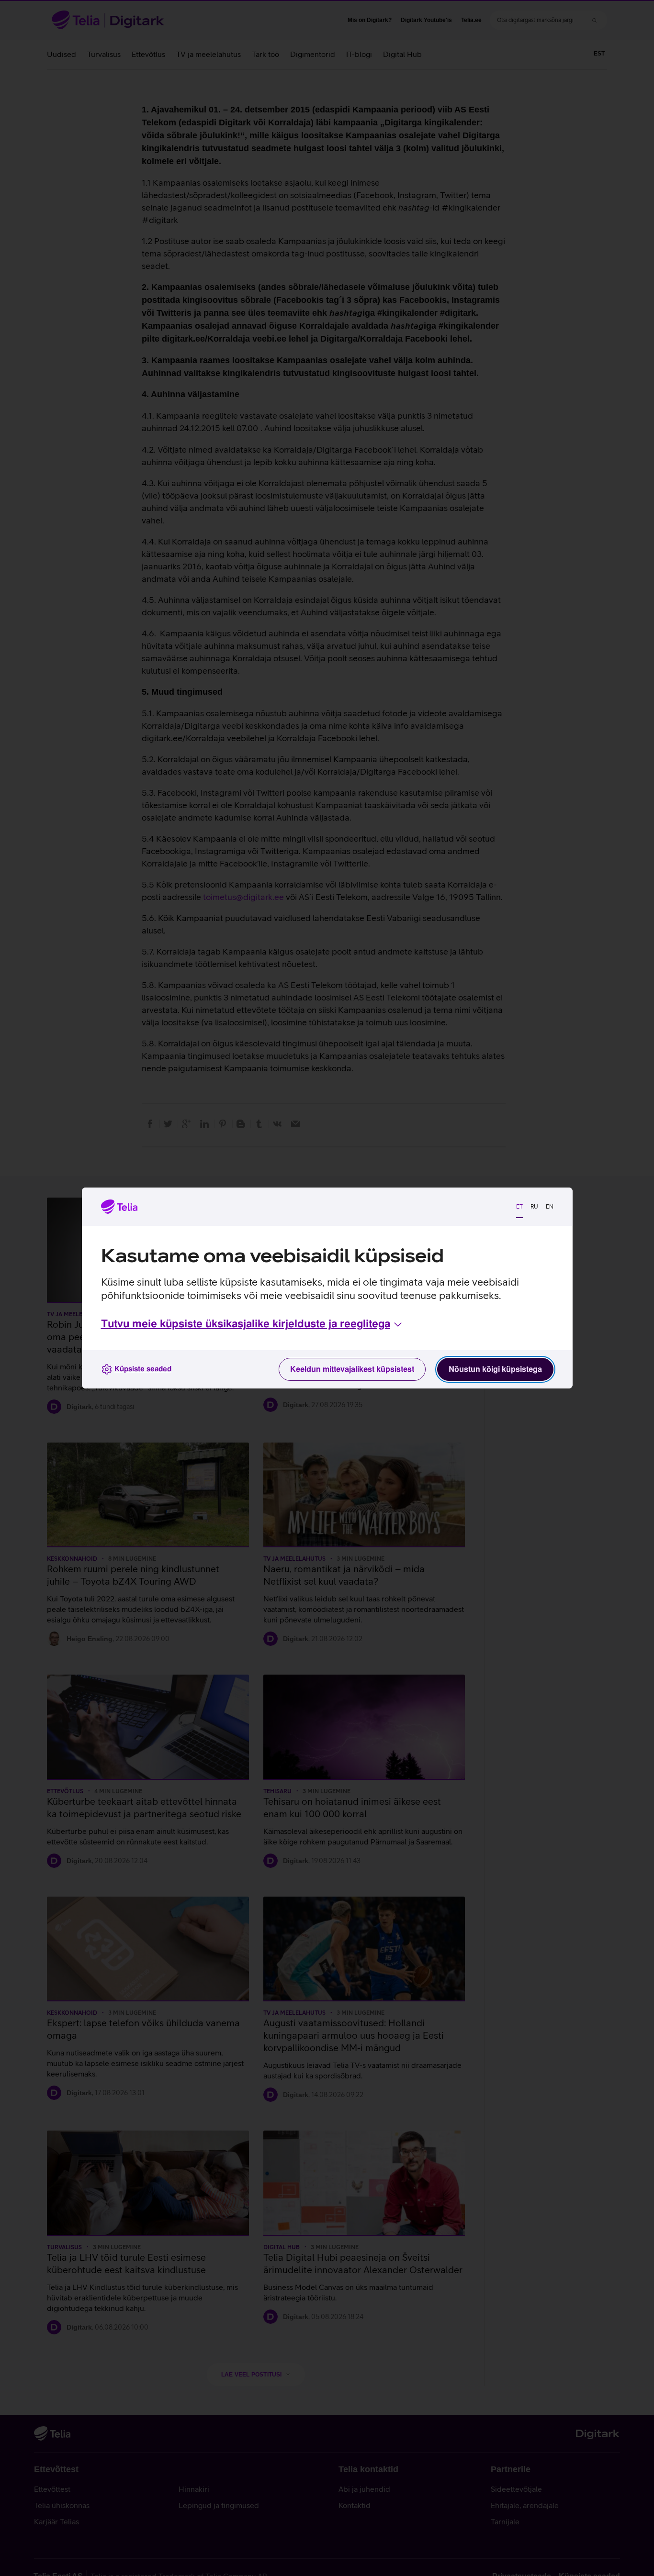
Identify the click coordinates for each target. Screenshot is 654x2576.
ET (519, 1207)
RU (534, 1207)
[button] (252, 1324)
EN (550, 1207)
